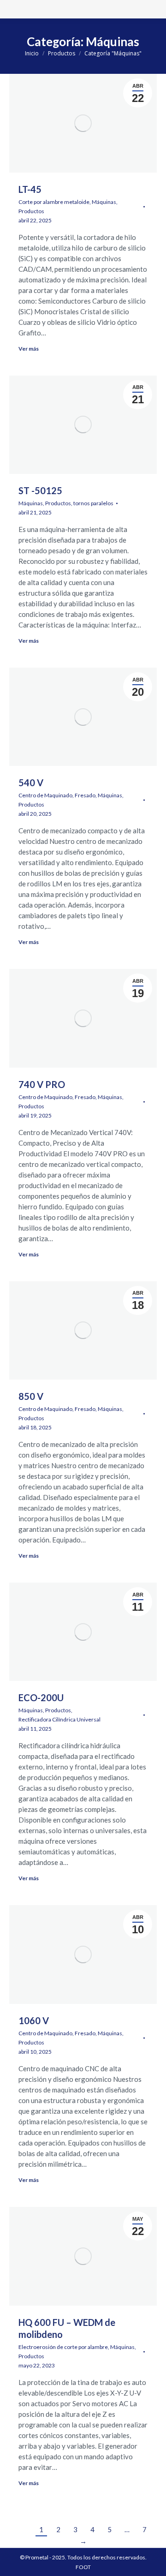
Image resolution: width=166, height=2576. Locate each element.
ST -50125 (40, 490)
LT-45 (30, 189)
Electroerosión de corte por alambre (63, 2347)
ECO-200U (41, 1697)
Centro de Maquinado (45, 795)
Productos (31, 211)
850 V (31, 1396)
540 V (31, 783)
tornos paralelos (93, 503)
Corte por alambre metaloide (54, 202)
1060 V (34, 2020)
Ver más (29, 349)
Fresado (85, 795)
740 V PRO (42, 1084)
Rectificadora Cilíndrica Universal (59, 1719)
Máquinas (104, 202)
